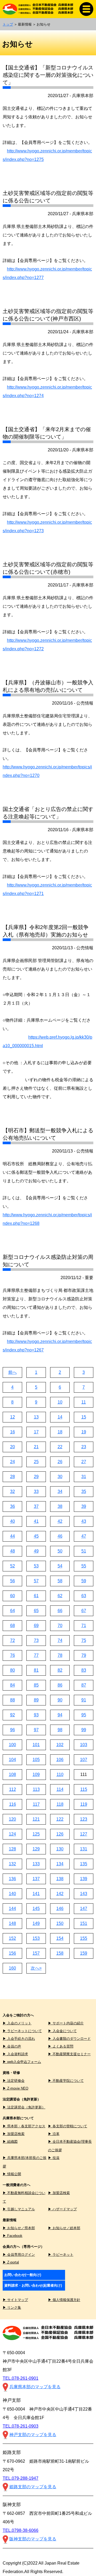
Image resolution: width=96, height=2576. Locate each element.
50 (60, 1551)
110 (60, 1774)
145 (36, 1909)
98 (60, 1730)
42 (60, 1521)
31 (84, 1477)
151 (84, 1923)
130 (60, 1849)
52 (13, 1566)
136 (12, 1879)
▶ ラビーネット (61, 2255)
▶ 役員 (54, 2158)
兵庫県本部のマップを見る (35, 2387)
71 (84, 1626)
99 (84, 1730)
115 (84, 1789)
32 (13, 1491)
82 (60, 1670)
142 (60, 1894)
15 (84, 1417)
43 (84, 1521)
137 (36, 1879)
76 (13, 1655)
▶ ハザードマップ (62, 2209)
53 (36, 1566)
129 (36, 1849)
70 (60, 1626)
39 (84, 1506)
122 (60, 1819)
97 (36, 1730)
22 (60, 1447)
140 (12, 1894)
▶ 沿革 (54, 2134)
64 (13, 1611)
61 (36, 1596)
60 (13, 1596)
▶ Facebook (13, 2236)
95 (84, 1715)
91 (84, 1700)
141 (36, 1894)
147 (84, 1909)
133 (36, 1864)
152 (12, 1938)
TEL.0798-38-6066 (21, 2530)
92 (13, 1715)
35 (84, 1491)
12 (13, 1417)
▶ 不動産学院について (66, 2081)
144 (12, 1909)
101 (36, 1745)
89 (36, 1700)
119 (84, 1804)
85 (36, 1685)
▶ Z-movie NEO (15, 2088)
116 (13, 1804)
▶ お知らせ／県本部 (19, 2228)
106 (60, 1760)
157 (36, 1953)
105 (36, 1760)
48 (13, 1551)
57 (36, 1581)
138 (60, 1879)
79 (84, 1655)
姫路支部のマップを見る (33, 2487)
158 (60, 1953)
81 (36, 1670)
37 (36, 1506)
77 (36, 1655)
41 (36, 1521)
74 (60, 1640)
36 (13, 1506)
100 (12, 1745)
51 (84, 1551)
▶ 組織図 (10, 2142)
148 (12, 1923)
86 (60, 1685)
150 (60, 1923)
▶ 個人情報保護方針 (64, 2300)
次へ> (36, 1968)
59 (84, 1581)
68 (13, 1626)
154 (60, 1938)
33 (36, 1491)
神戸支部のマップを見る (33, 2435)
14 (60, 1417)
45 (36, 1536)
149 (36, 1923)
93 (36, 1715)
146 (60, 1909)
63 (84, 1596)
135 (84, 1864)
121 (36, 1819)
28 (13, 1477)
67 (84, 1611)
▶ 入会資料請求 (15, 2054)
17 (36, 1432)
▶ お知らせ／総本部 (64, 2228)
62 (60, 1596)
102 (60, 1745)
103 (84, 1745)
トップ (8, 24)
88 (13, 1700)
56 (13, 1581)
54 (60, 1566)
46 (60, 1536)
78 (60, 1655)
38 (60, 1506)
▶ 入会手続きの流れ (19, 2039)
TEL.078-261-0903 (21, 2426)
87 (84, 1685)
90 (60, 1700)
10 (60, 1402)
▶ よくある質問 (61, 2046)
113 (36, 1789)
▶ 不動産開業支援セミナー (69, 2054)
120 (12, 1819)
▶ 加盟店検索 (14, 2134)
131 (84, 1849)
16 (13, 1432)
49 (36, 1551)
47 (84, 1536)
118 (60, 1804)
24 (13, 1462)
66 (60, 1611)
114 (60, 1789)
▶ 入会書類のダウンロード (69, 2039)
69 (36, 1626)
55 (84, 1566)
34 (60, 1491)
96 (13, 1730)
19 (84, 1432)
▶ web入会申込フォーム (22, 2062)
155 (84, 1938)
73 (36, 1640)
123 (84, 1819)
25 (36, 1462)
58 (60, 1581)
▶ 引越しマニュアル (19, 2209)
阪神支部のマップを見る (33, 2539)
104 (12, 1760)
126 (60, 1834)
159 (84, 1953)
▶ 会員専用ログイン (19, 2255)
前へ (13, 1372)
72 (13, 1640)
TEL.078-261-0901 (21, 2378)
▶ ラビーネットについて (22, 2031)
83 (84, 1670)
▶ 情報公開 (12, 2174)
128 (12, 1849)
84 (13, 1685)
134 (60, 1864)
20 (13, 1447)
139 (84, 1879)
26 (60, 1462)
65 (36, 1611)
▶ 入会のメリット (17, 2023)
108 (12, 1774)
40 (13, 1521)
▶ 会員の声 (12, 2046)
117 (36, 1804)
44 (13, 1536)
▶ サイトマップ (15, 2300)
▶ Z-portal (11, 2262)
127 (84, 1834)
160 (12, 1968)
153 (36, 1938)
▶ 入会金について (62, 2031)
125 (36, 1834)
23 (84, 1447)
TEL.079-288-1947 (21, 2478)
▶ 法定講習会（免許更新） (24, 2107)
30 (60, 1477)
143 (84, 1894)
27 (84, 1462)
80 (13, 1670)
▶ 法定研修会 (14, 2081)
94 (60, 1715)
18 (60, 1432)
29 (36, 1477)
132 (12, 1864)
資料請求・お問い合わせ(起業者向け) (33, 2285)
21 (36, 1447)
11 (84, 1402)
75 (84, 1640)
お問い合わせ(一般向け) (23, 2275)
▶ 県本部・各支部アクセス (24, 2126)
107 (84, 1760)
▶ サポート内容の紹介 (66, 2023)
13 (36, 1417)
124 (12, 1834)
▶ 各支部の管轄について (68, 2126)
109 (36, 1774)
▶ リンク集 (12, 2307)
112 (13, 1789)
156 (12, 1953)
